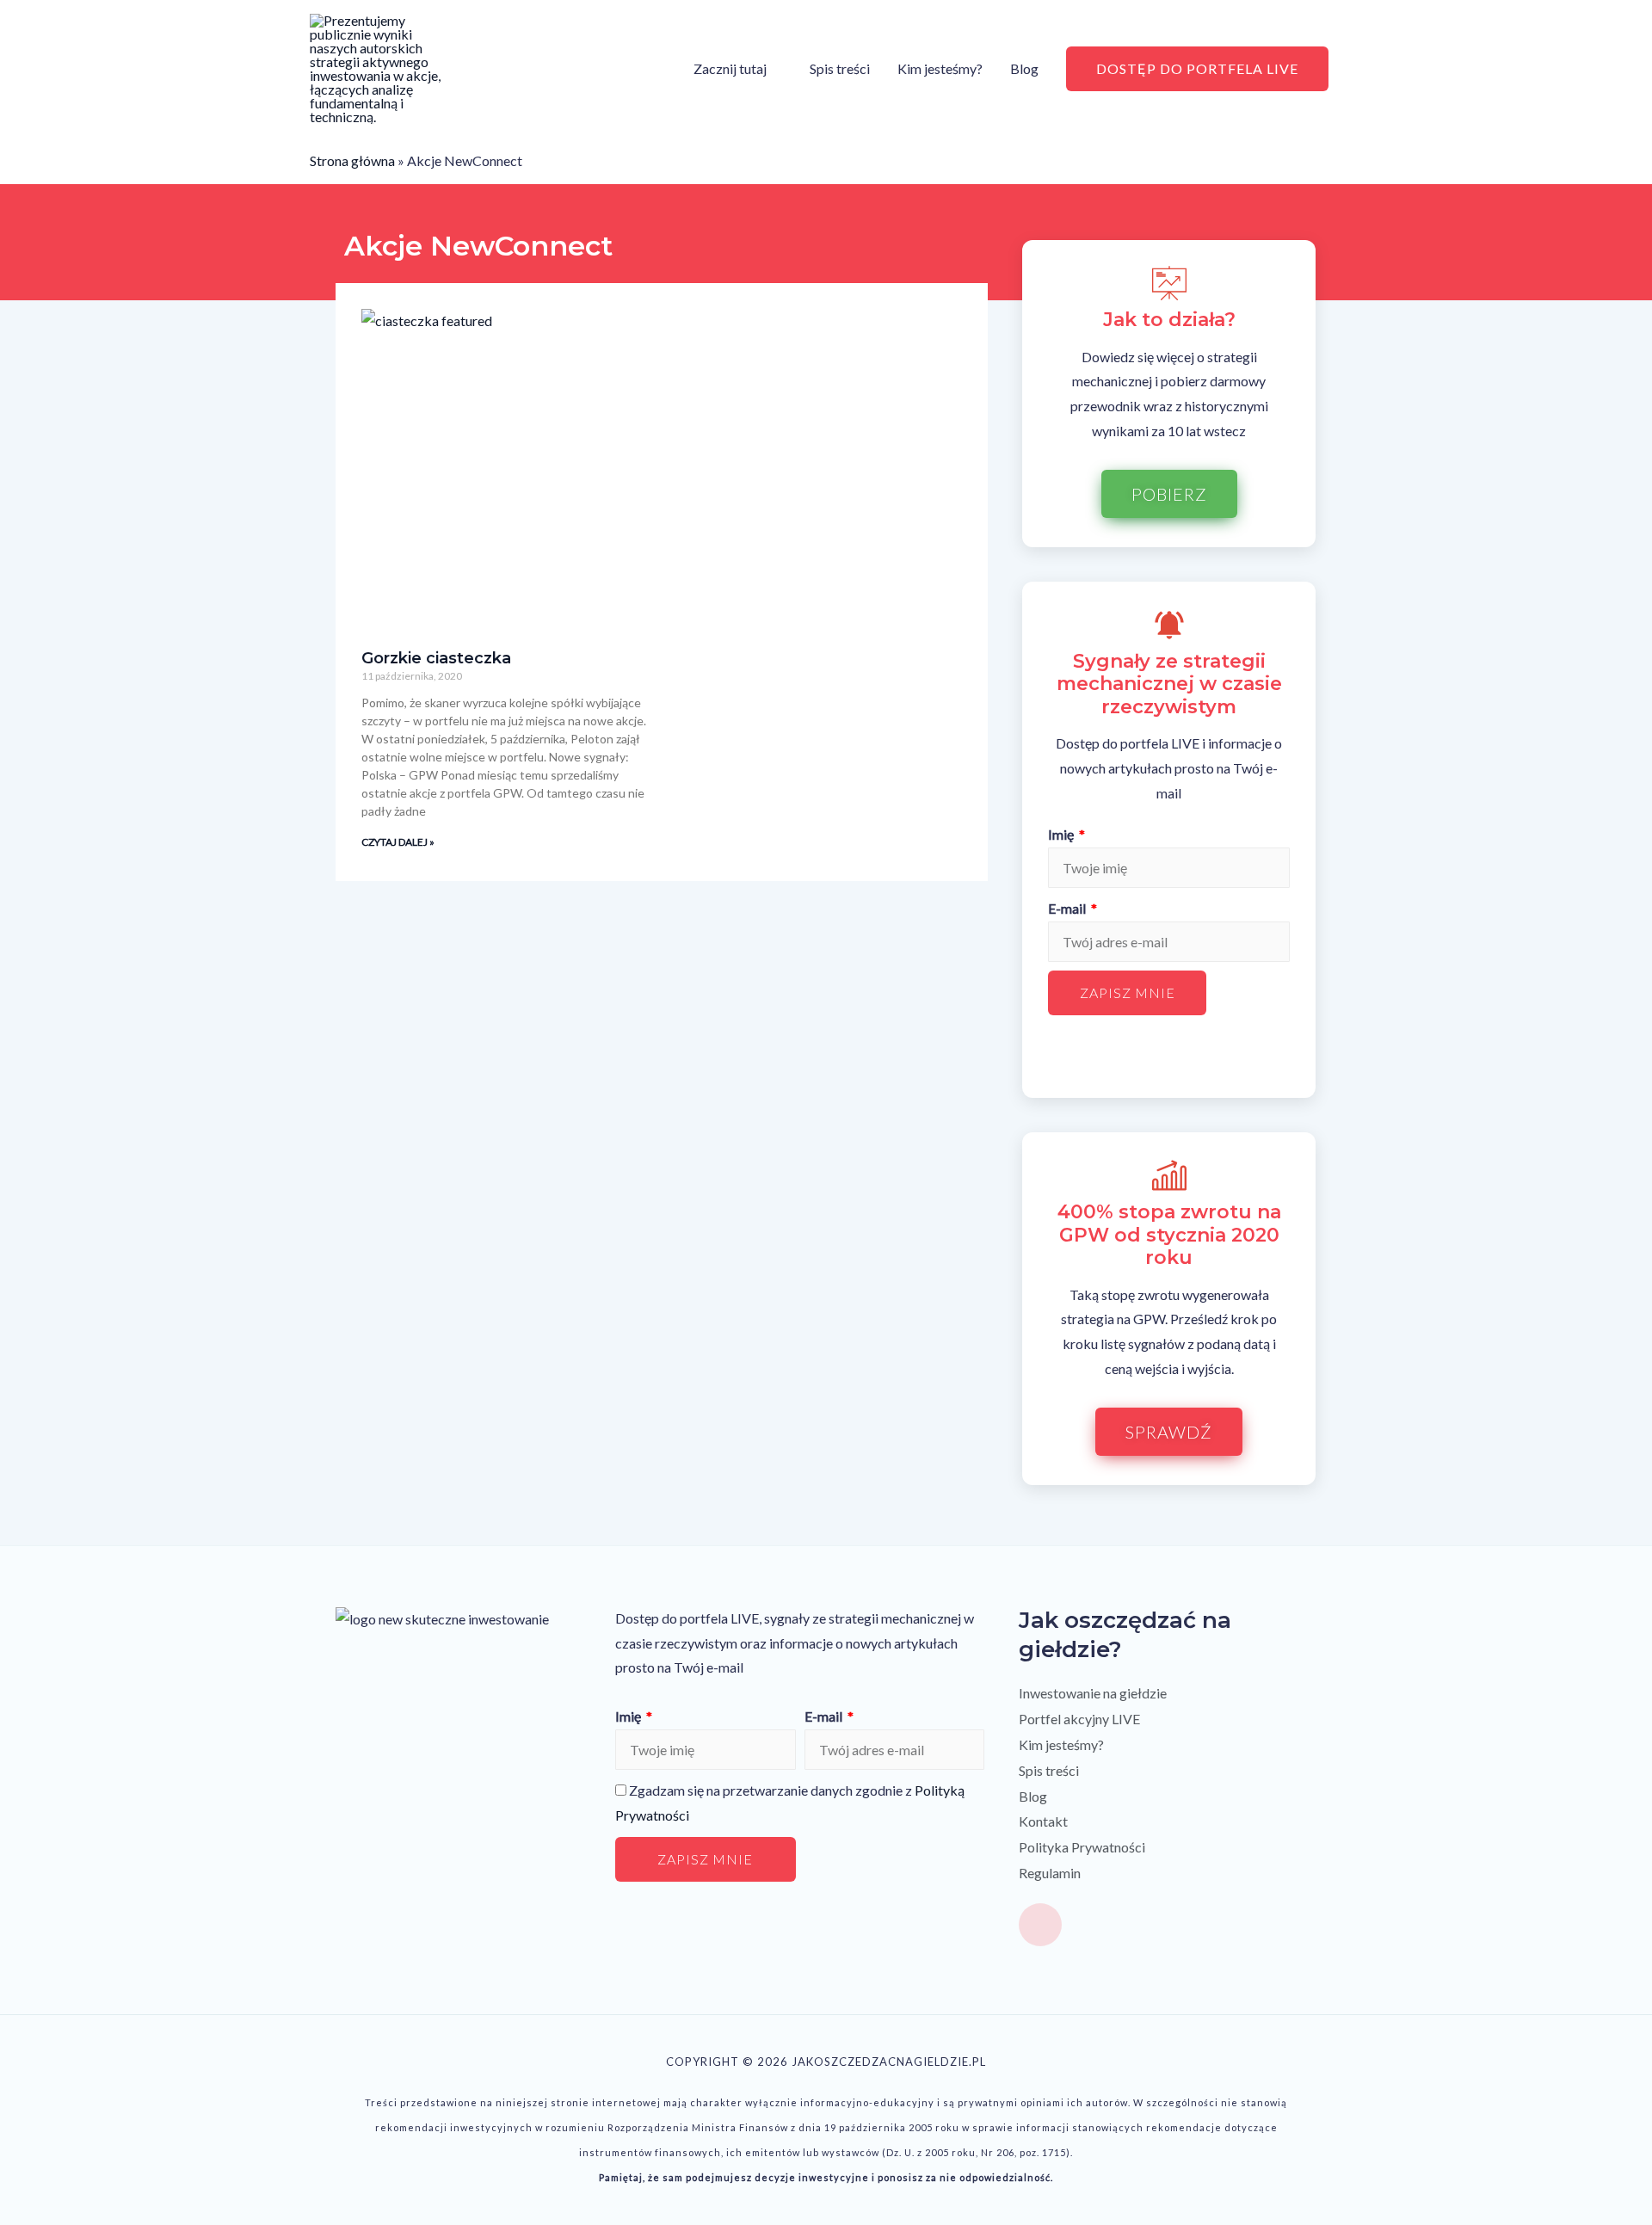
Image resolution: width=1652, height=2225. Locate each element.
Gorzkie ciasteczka (436, 658)
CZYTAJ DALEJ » (398, 842)
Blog (1024, 68)
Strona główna (352, 160)
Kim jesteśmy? (940, 68)
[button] (1197, 69)
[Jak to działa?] (1169, 283)
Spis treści (840, 68)
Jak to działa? (1169, 320)
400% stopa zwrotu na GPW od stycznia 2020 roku (1169, 1235)
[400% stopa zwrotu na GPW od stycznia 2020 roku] (1169, 1175)
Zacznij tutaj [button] (730, 68)
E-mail (1068, 908)
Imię (1062, 834)
